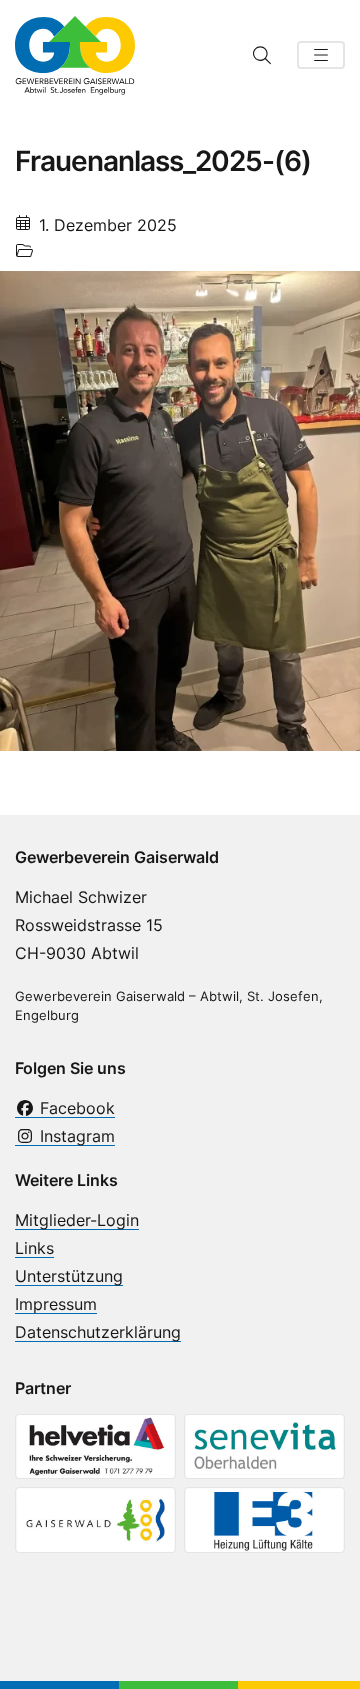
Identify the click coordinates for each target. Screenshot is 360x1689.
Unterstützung (69, 1276)
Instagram (75, 1136)
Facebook (75, 1108)
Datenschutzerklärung (98, 1332)
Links (34, 1248)
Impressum (56, 1304)
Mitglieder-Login (77, 1220)
